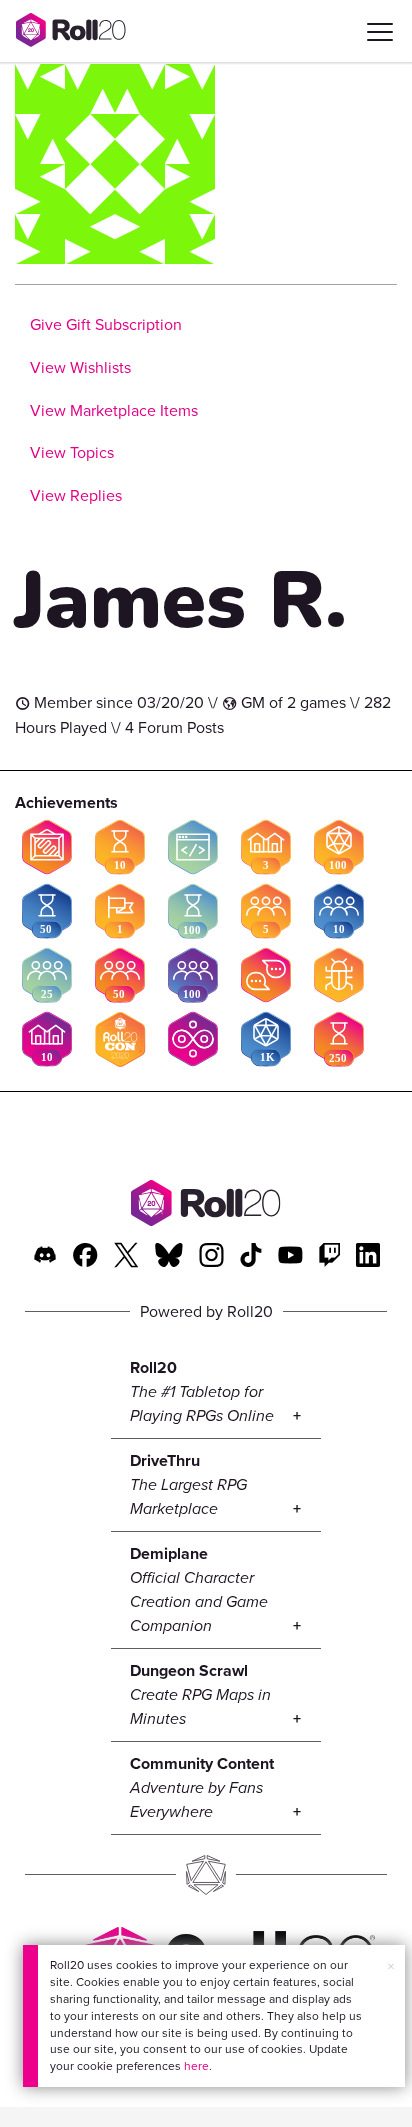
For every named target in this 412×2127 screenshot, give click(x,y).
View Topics (72, 452)
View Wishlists (80, 367)
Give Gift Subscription (106, 324)
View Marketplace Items (114, 410)
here (196, 2066)
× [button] (391, 1966)
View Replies (76, 495)
